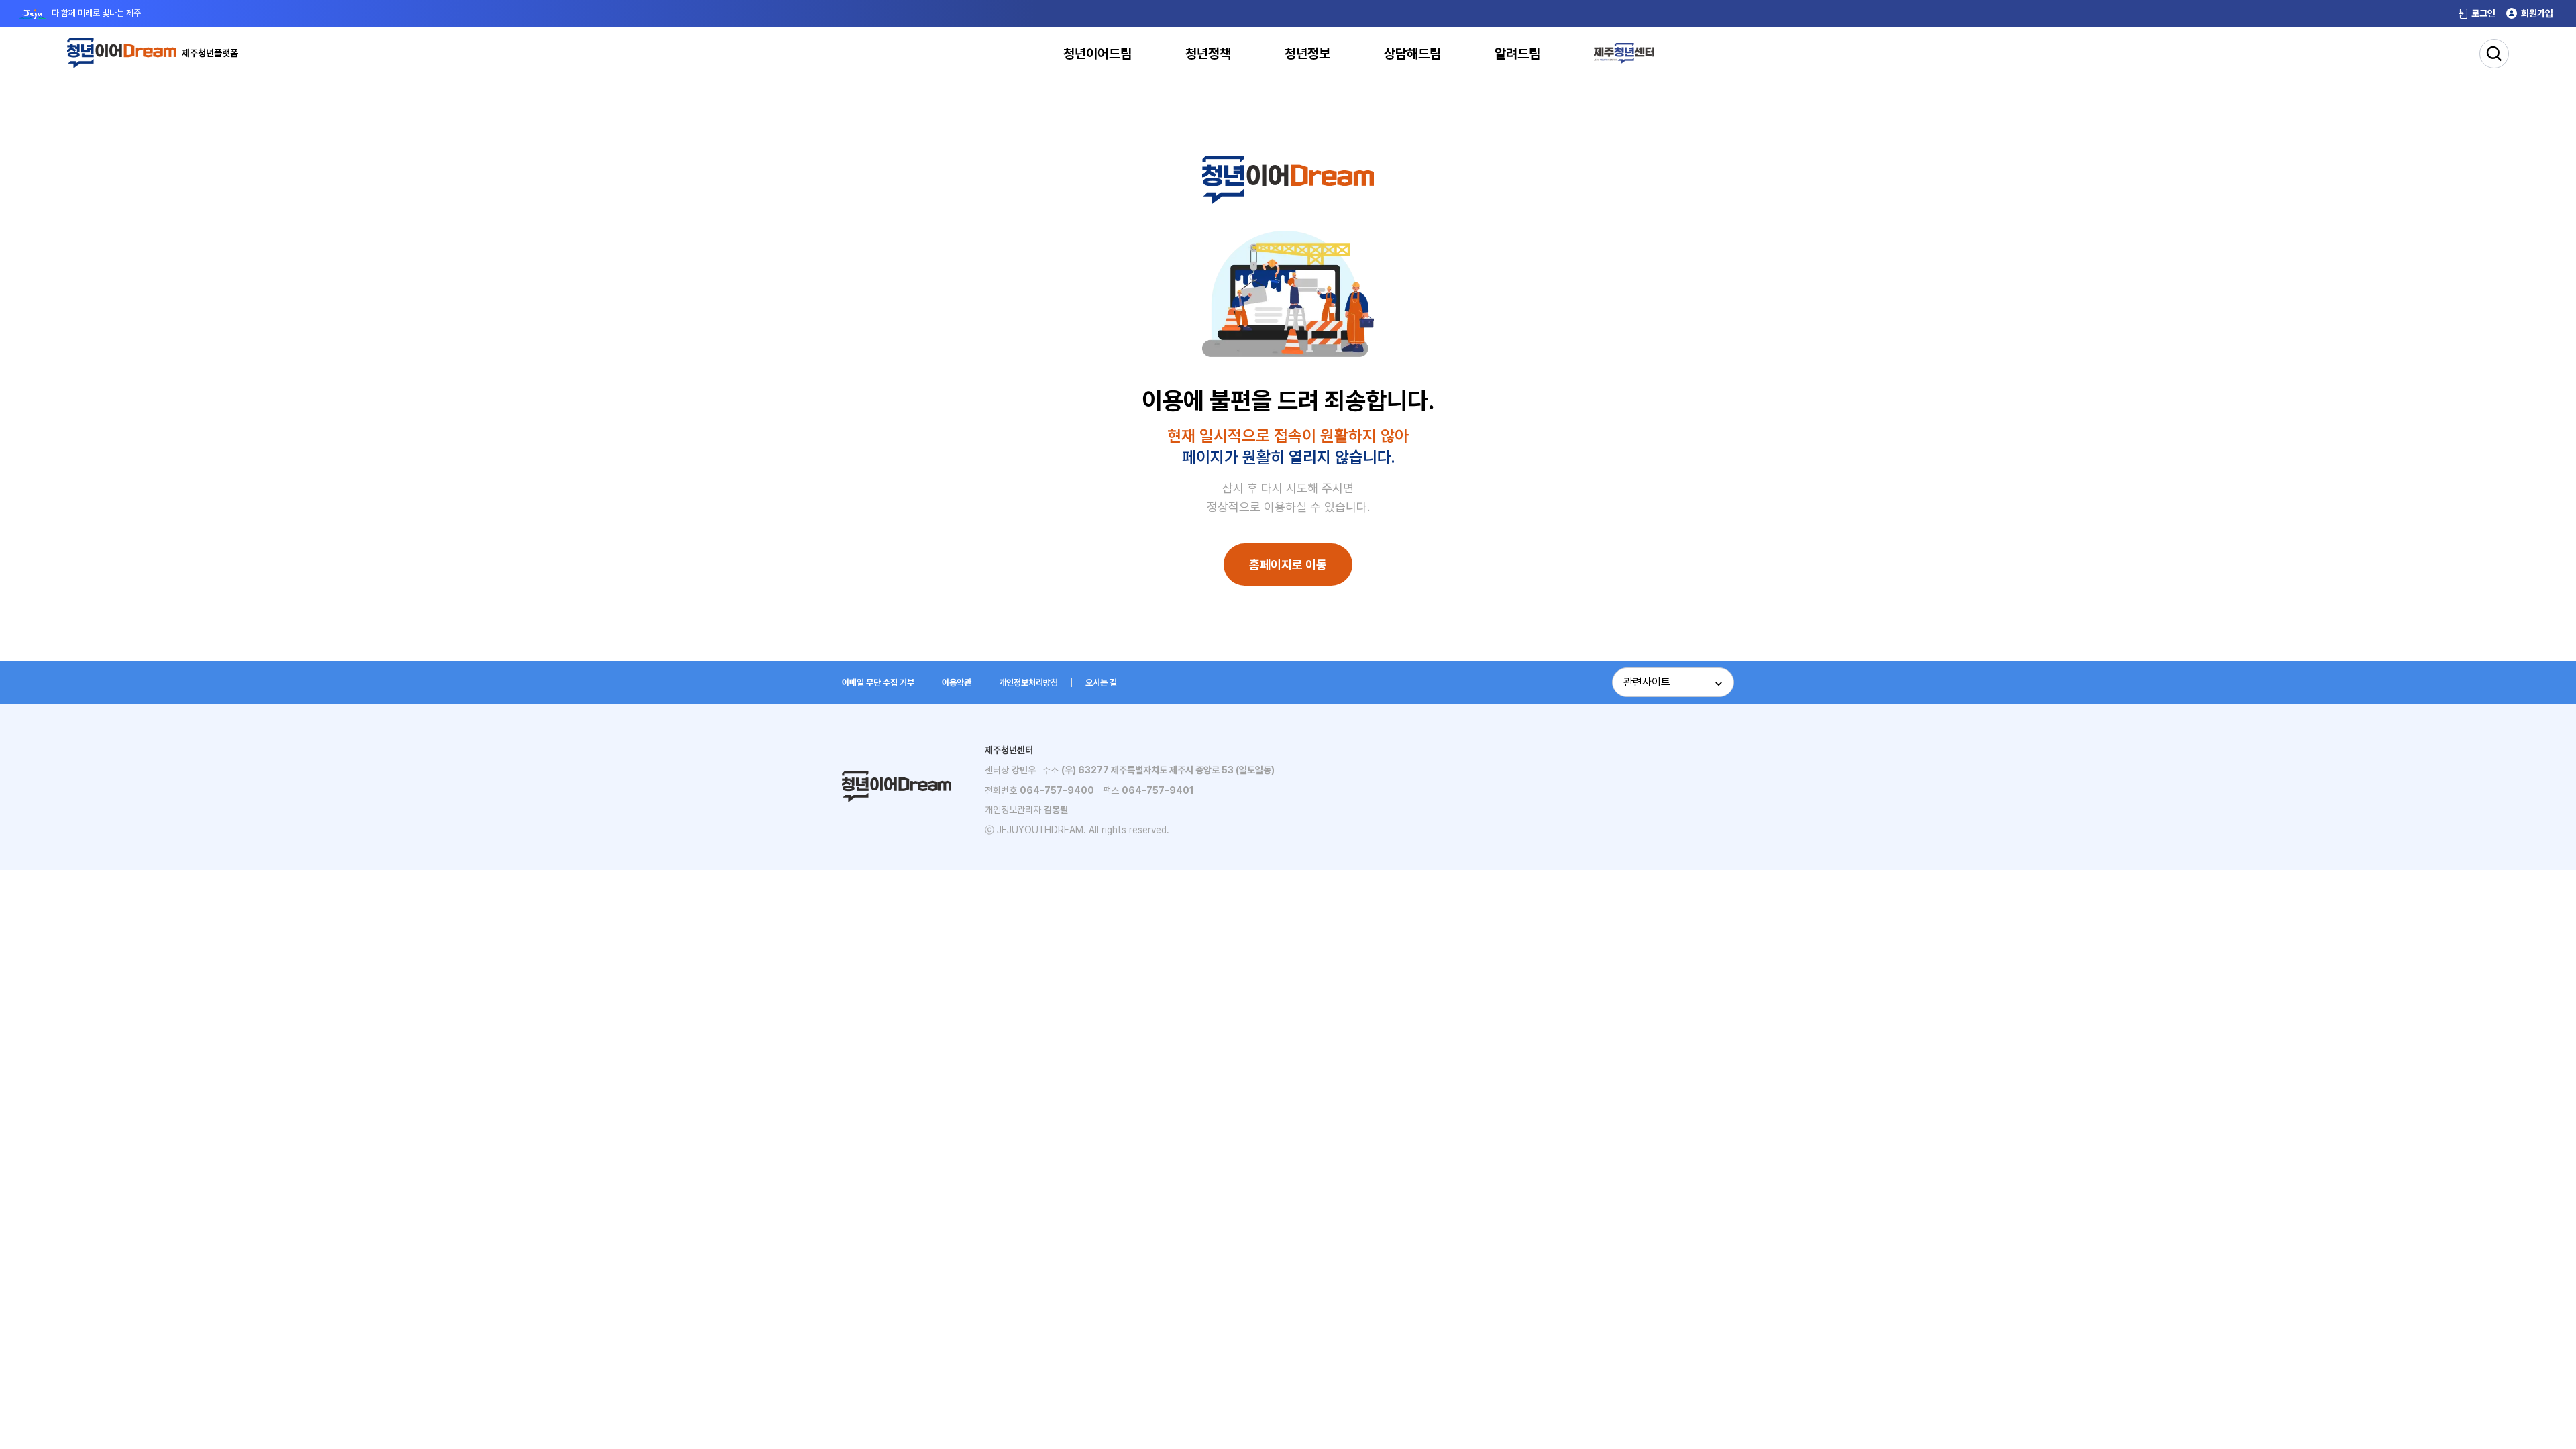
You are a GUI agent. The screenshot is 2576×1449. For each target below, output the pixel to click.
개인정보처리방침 (1028, 683)
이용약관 (957, 683)
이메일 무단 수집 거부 (878, 683)
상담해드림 (1412, 54)
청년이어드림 (1097, 54)
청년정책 (1208, 54)
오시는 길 (1101, 683)
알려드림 (1517, 54)
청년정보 (1307, 54)
